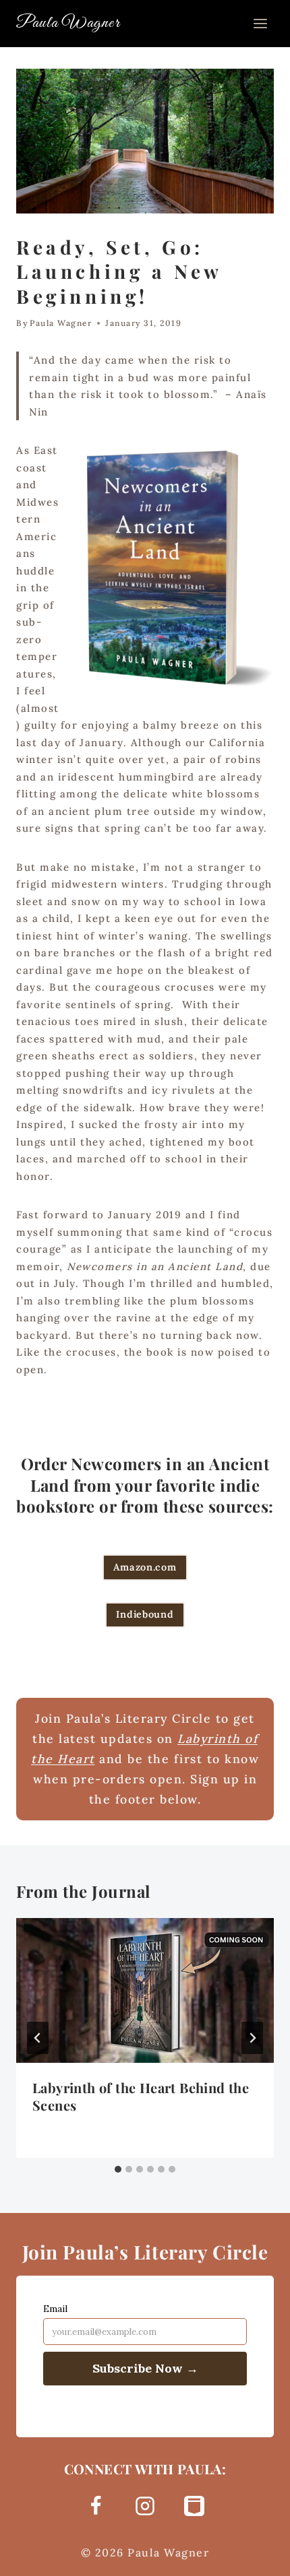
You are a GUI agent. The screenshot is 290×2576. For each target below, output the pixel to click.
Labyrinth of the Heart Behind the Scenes (141, 2096)
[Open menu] (260, 23)
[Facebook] (96, 2506)
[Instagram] (145, 2506)
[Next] (252, 2038)
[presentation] (145, 1990)
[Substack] (194, 2506)
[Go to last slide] (38, 2038)
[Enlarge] (256, 465)
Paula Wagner (61, 323)
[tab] (118, 2169)
